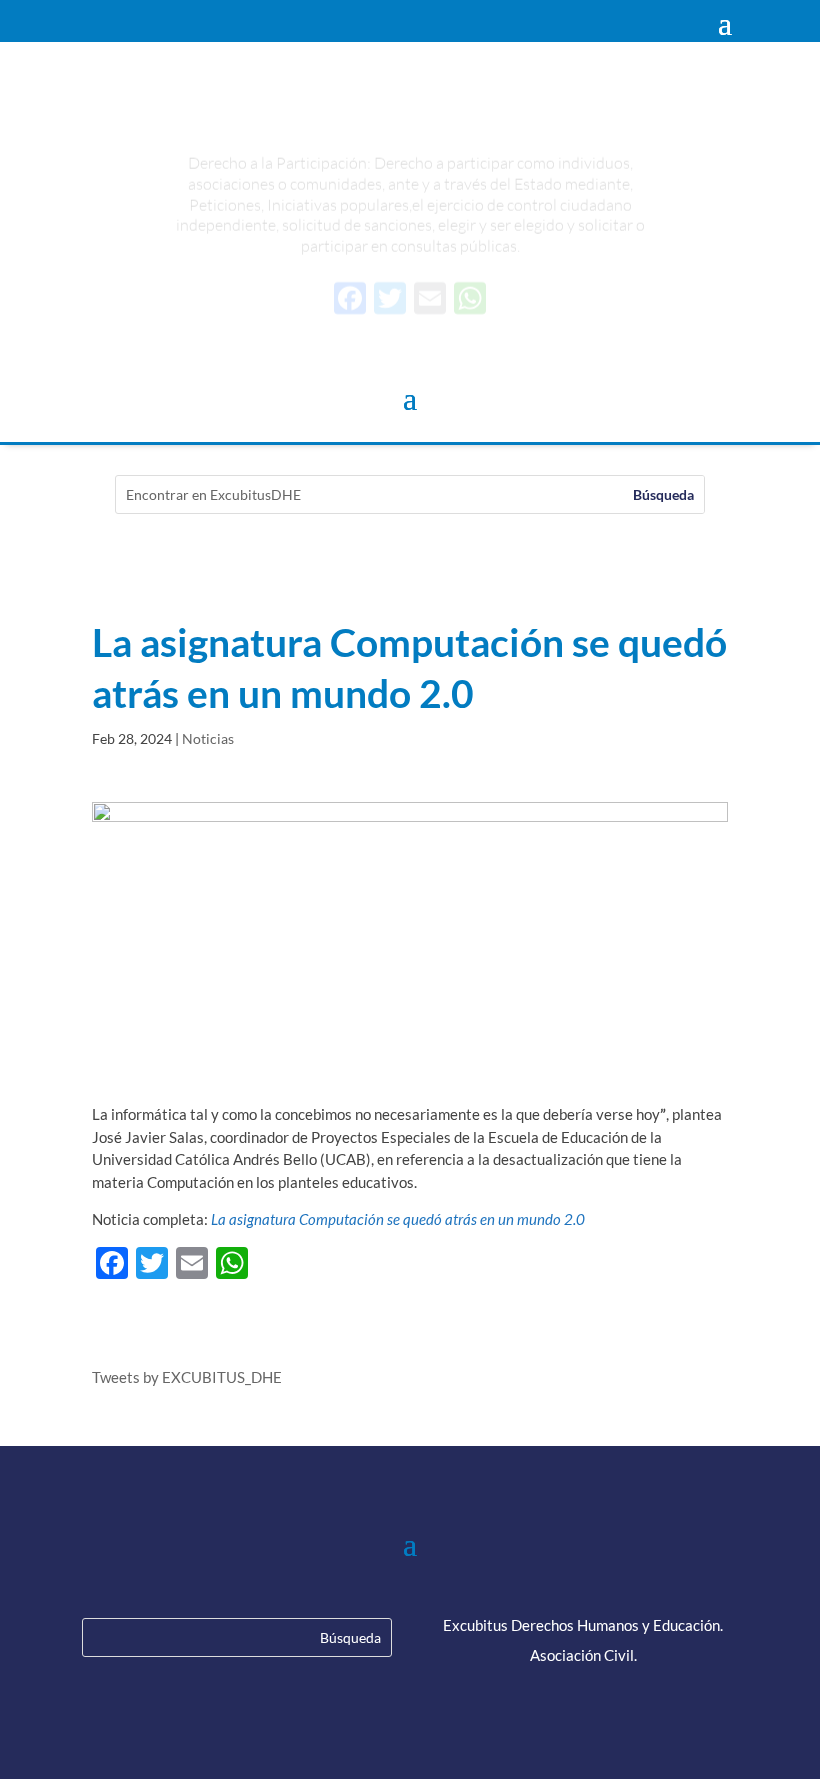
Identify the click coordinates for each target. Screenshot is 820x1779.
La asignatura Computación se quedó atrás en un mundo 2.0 (398, 1219)
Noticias (208, 738)
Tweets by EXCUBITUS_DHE (187, 1377)
